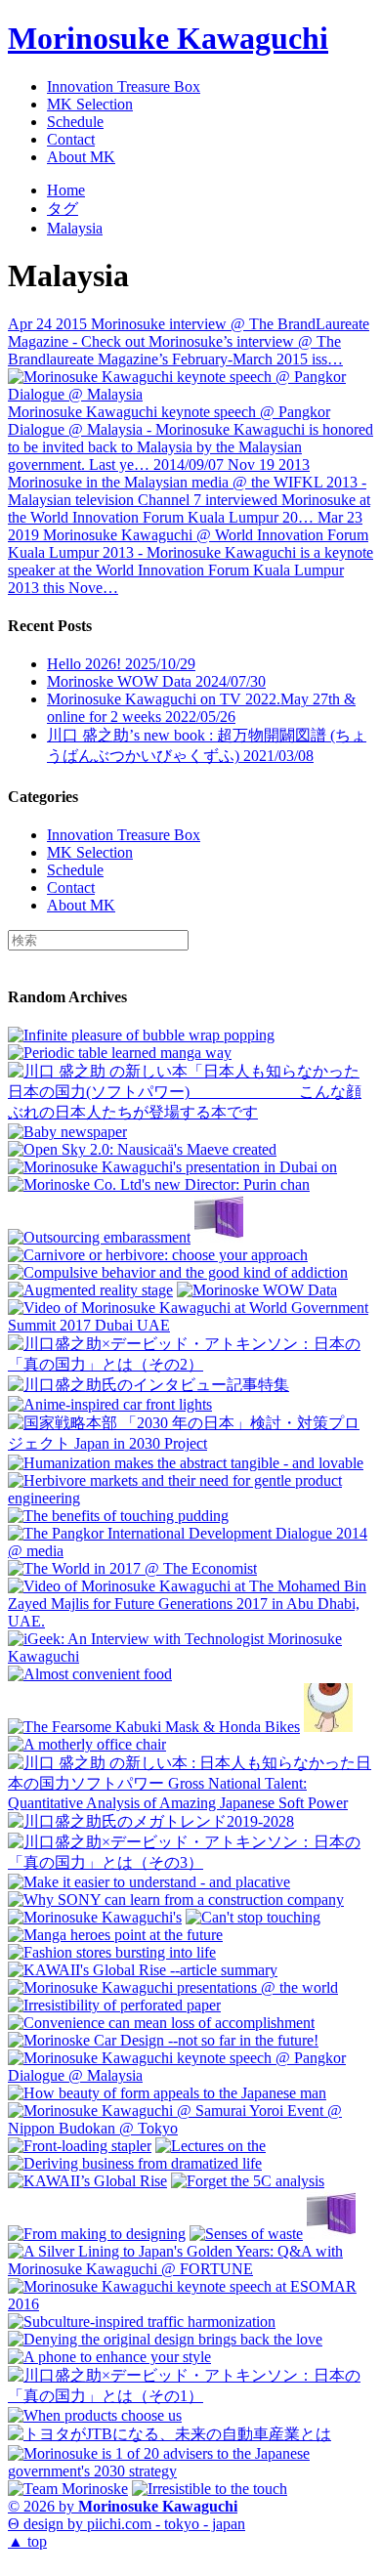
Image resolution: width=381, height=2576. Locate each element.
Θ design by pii (127, 2524)
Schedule (75, 122)
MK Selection (90, 104)
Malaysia (75, 228)
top (27, 2541)
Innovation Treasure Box (124, 86)
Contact (71, 139)
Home (66, 190)
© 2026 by (123, 2506)
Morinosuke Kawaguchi (168, 38)
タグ (63, 209)
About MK (81, 157)
